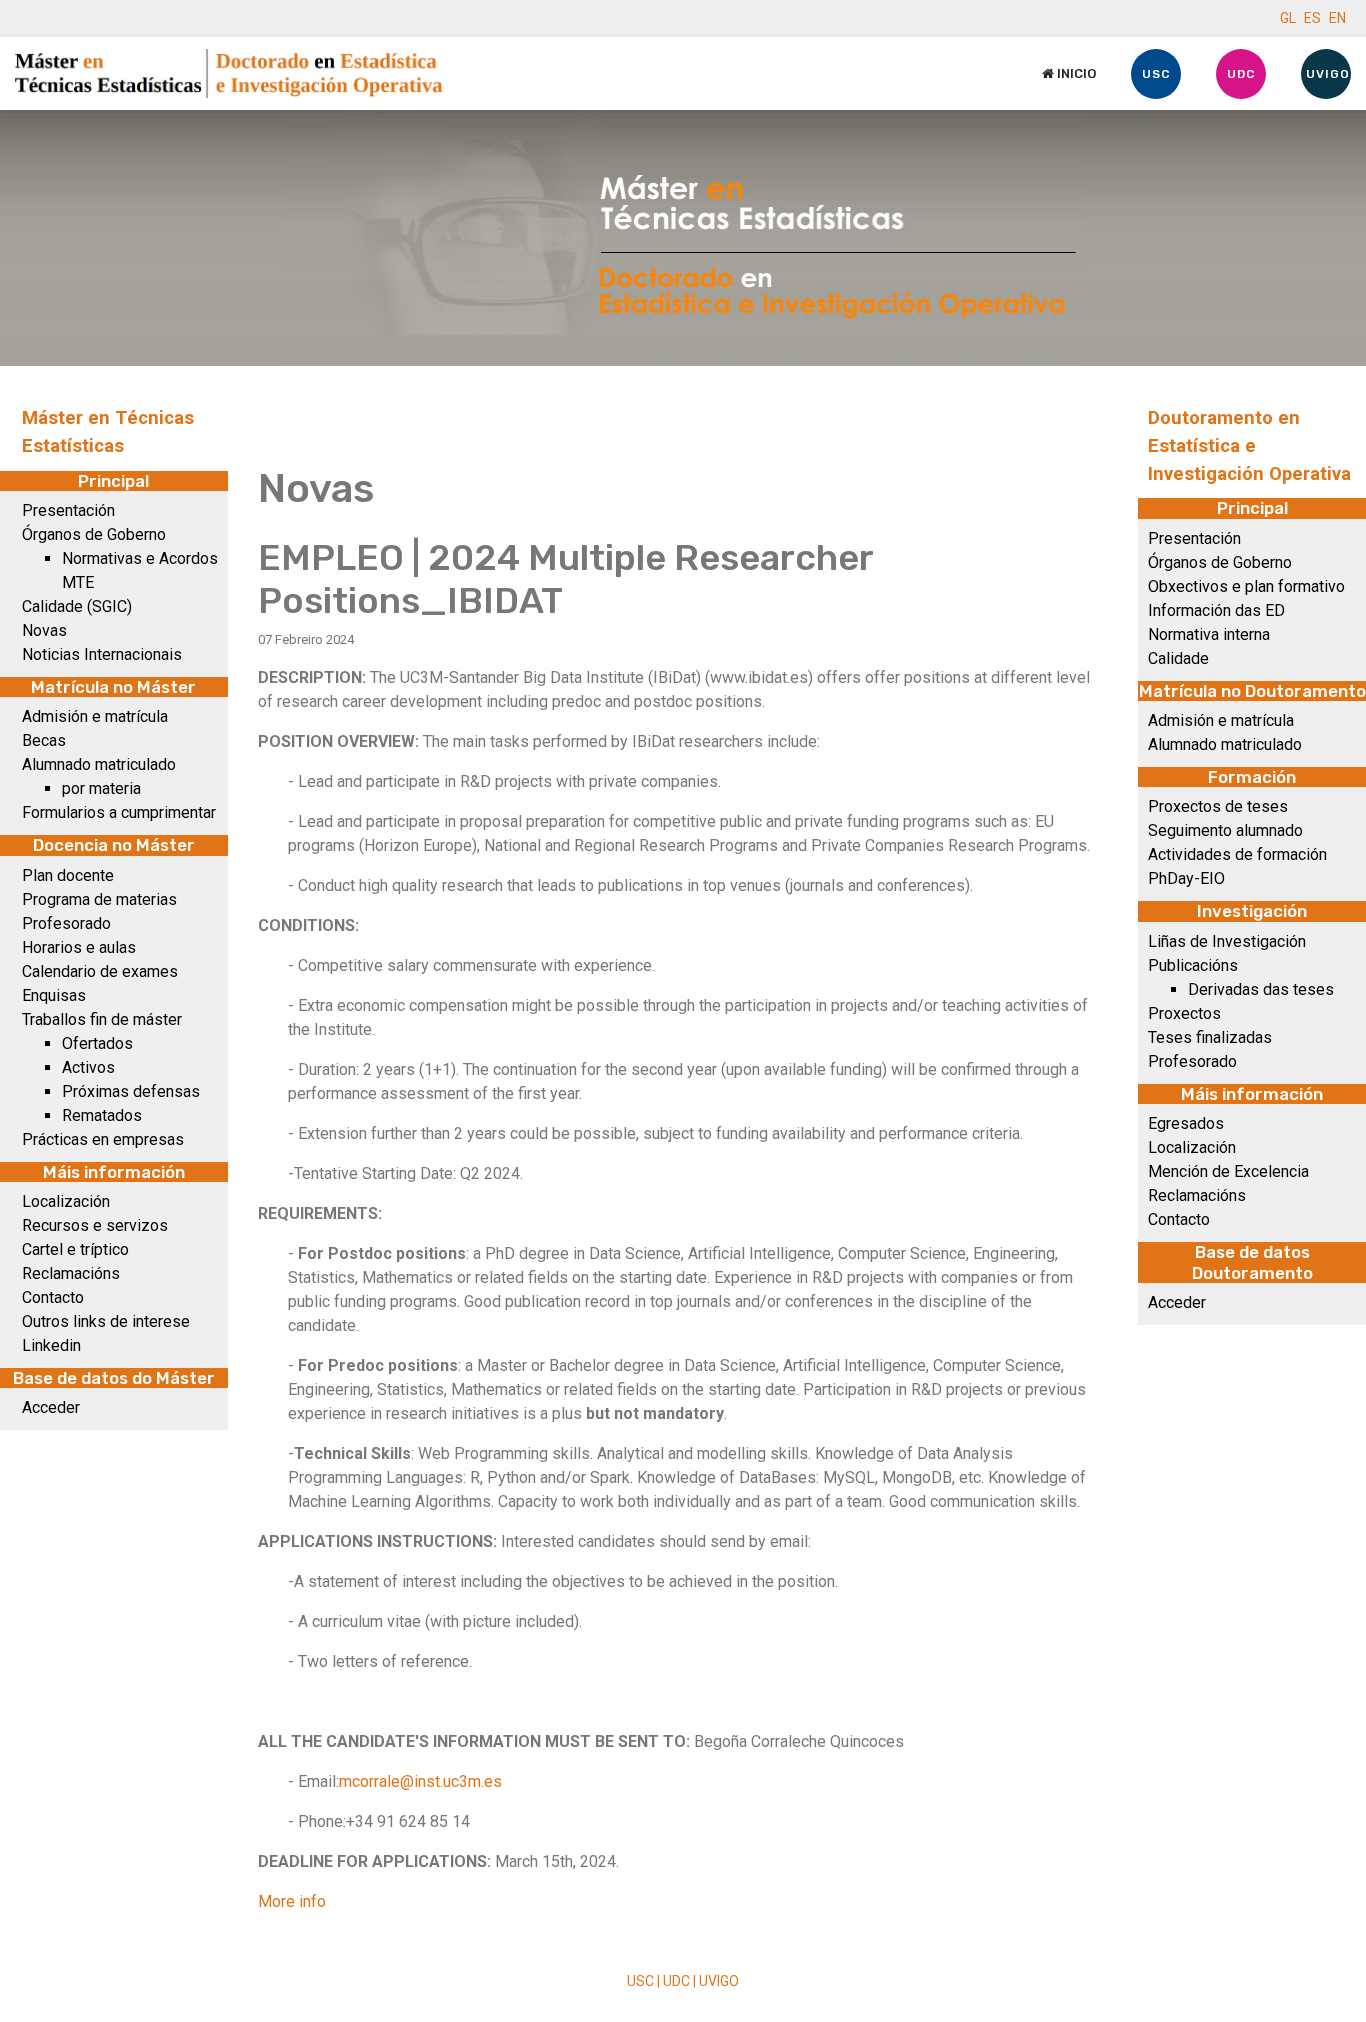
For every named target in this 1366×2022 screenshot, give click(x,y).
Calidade (1178, 658)
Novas (44, 630)
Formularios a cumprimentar (119, 812)
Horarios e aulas (79, 947)
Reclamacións (71, 1273)
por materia (101, 788)
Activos (88, 1067)
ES (1312, 18)
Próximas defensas (131, 1091)
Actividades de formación (1237, 854)
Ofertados (97, 1043)
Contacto (53, 1297)
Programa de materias (99, 899)
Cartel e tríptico (75, 1249)
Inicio (1075, 73)
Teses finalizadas (1210, 1037)
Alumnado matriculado (99, 764)
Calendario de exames (100, 971)
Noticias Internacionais (102, 654)
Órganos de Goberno (94, 534)
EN (1337, 18)
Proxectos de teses (1218, 806)
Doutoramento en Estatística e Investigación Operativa (1249, 446)
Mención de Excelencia (1228, 1171)
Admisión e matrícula (95, 716)
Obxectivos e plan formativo (1246, 586)
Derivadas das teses (1261, 989)
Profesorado (66, 923)
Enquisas (54, 995)
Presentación (68, 510)
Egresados (1186, 1123)
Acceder (51, 1407)
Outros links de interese (106, 1321)
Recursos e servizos (95, 1225)
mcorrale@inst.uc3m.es (420, 1781)
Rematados (102, 1115)
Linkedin (51, 1345)
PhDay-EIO (1186, 878)
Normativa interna (1209, 634)
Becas (44, 740)
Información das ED (1216, 610)
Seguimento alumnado (1225, 830)
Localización (66, 1201)
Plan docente (68, 875)
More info (292, 1901)
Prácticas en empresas (103, 1139)
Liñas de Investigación (1227, 941)
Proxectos (1184, 1013)
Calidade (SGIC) (77, 606)
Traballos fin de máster (102, 1019)
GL (1288, 18)
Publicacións (1193, 965)
